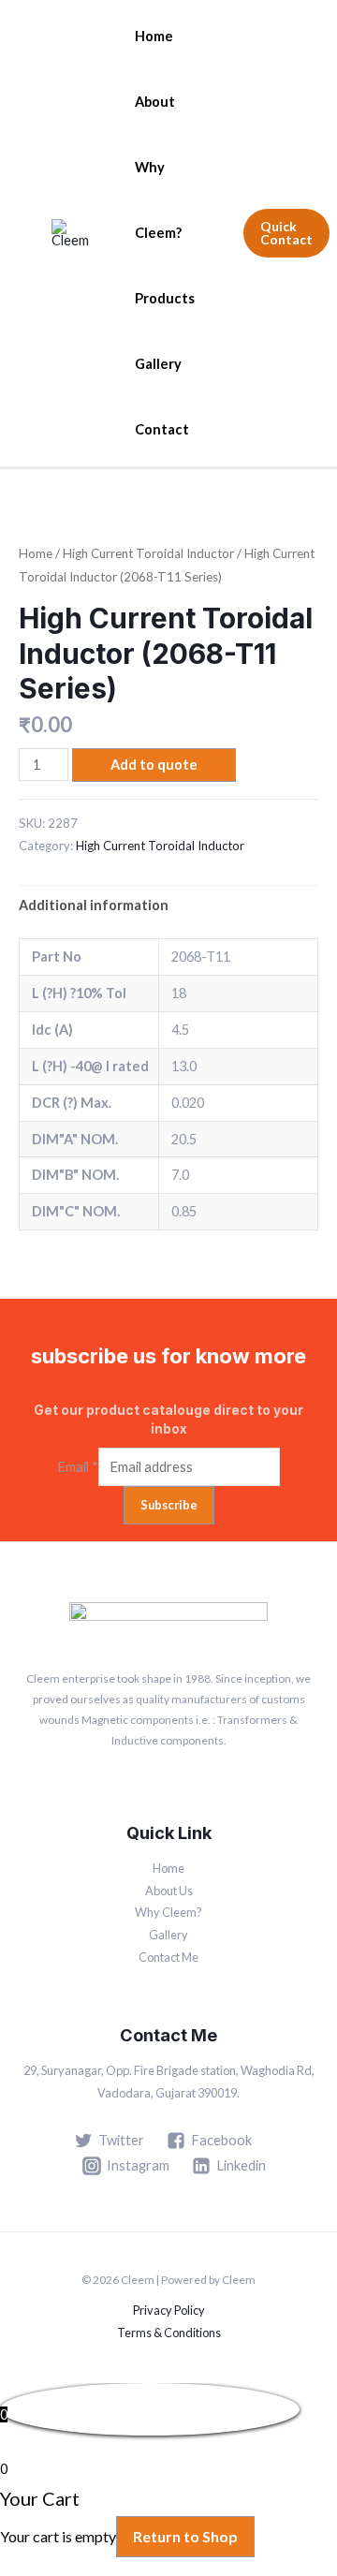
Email (78, 1467)
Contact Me (168, 1957)
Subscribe (169, 1505)
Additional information (94, 905)
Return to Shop (185, 2536)
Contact (162, 429)
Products (165, 298)
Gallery (158, 364)
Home (154, 36)
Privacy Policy (169, 2310)
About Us (169, 1891)
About (155, 102)
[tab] (168, 905)
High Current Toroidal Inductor (148, 553)
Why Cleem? (158, 200)
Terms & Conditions (169, 2333)
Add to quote (154, 765)
